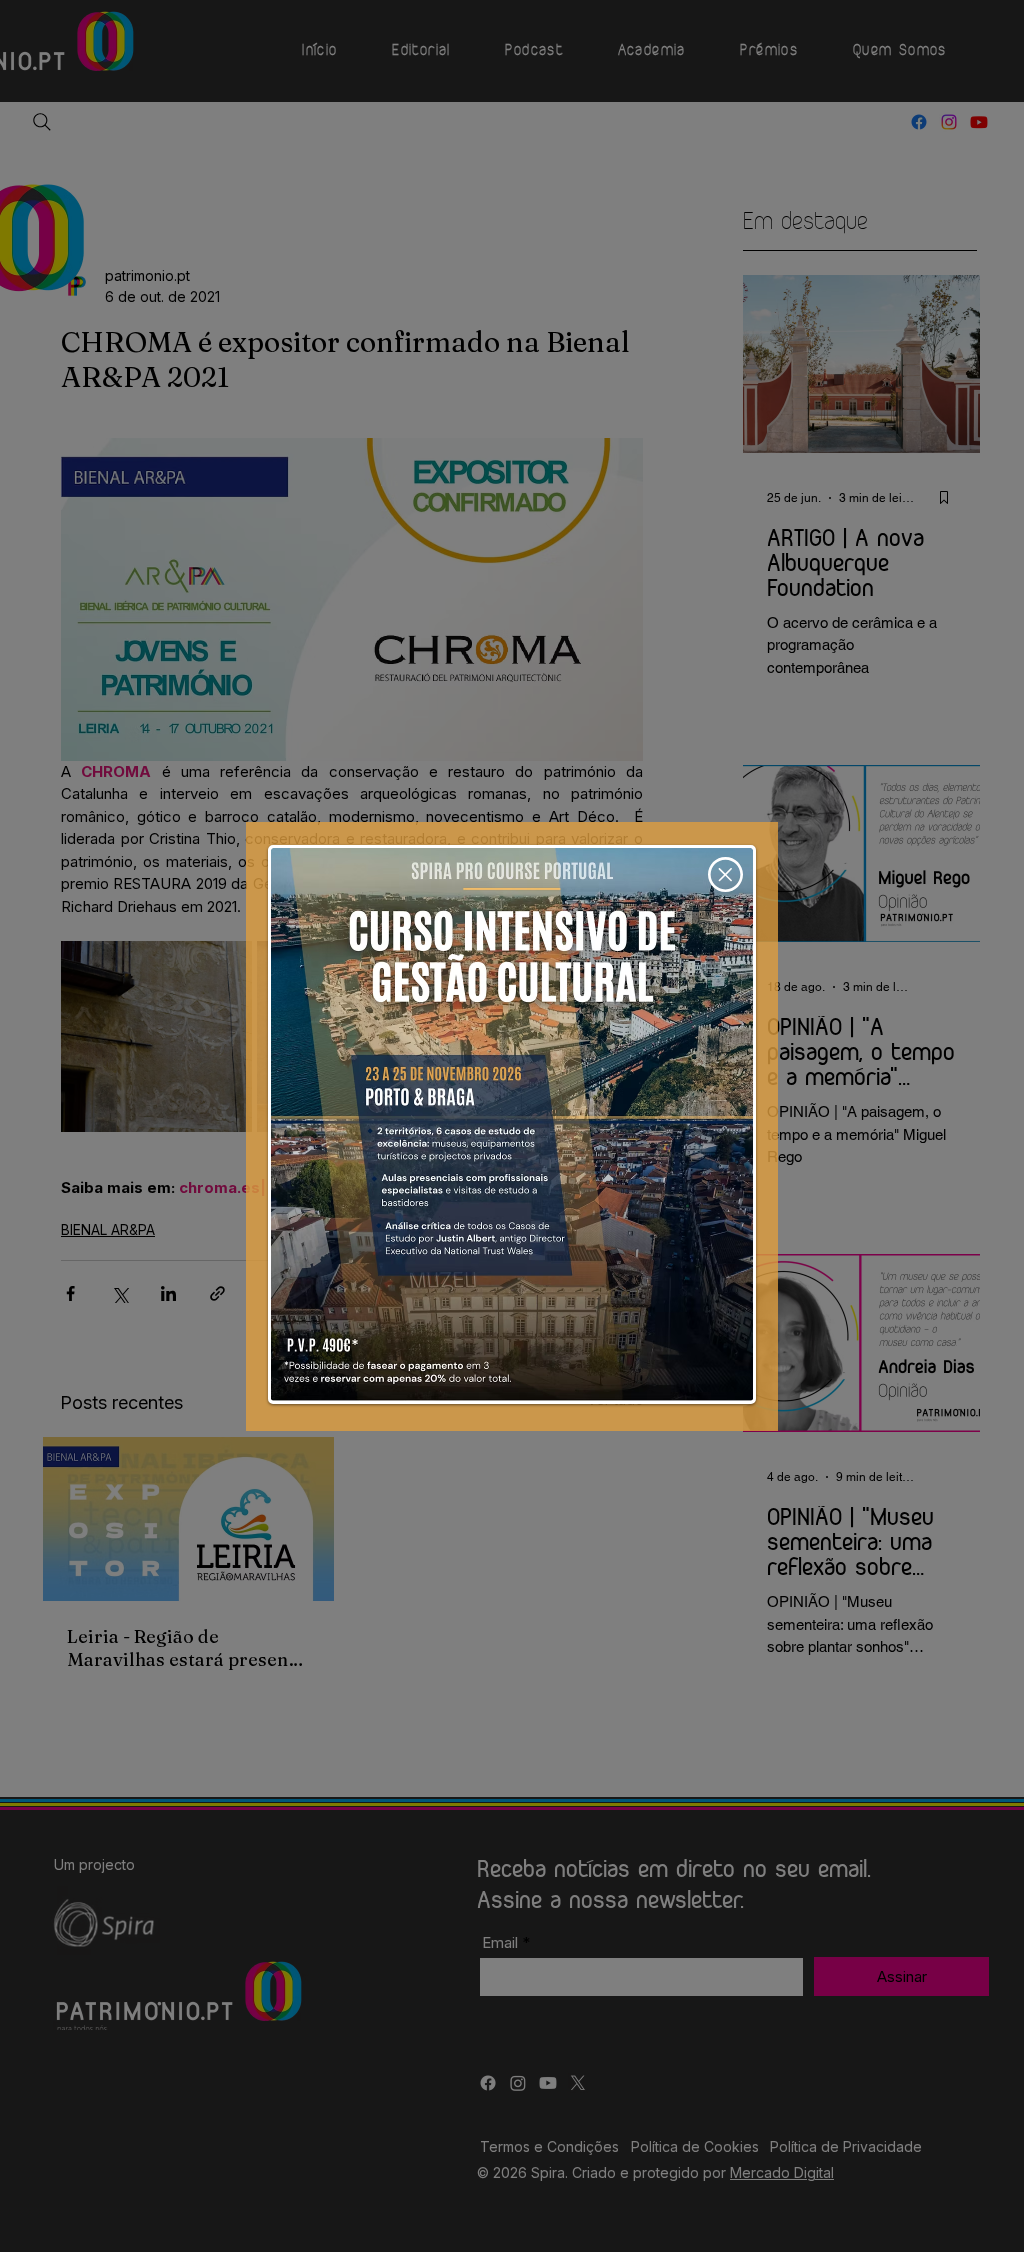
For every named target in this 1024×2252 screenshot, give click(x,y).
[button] (725, 874)
